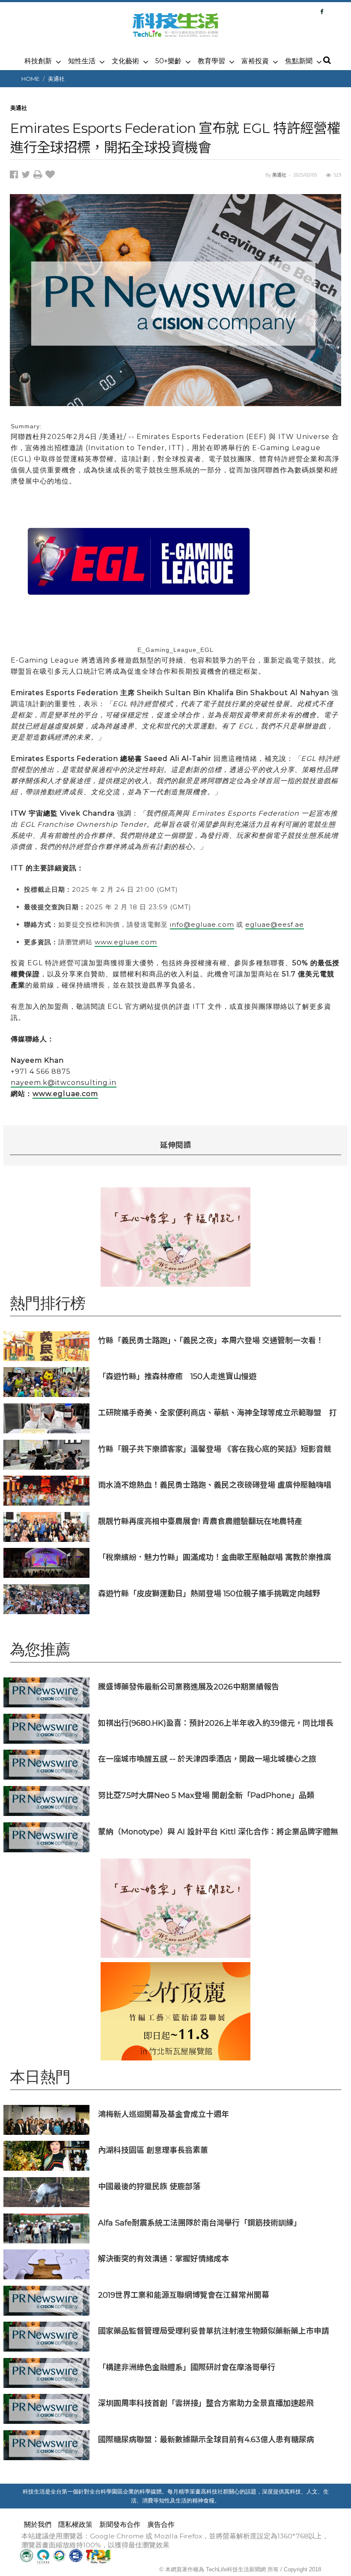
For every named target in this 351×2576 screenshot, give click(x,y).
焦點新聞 (299, 61)
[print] (39, 176)
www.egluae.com (126, 942)
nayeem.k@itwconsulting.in (64, 1083)
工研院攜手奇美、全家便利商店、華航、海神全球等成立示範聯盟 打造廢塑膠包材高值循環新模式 (217, 1413)
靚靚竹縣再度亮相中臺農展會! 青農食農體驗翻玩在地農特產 (200, 1521)
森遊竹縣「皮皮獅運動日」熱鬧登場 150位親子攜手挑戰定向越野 (209, 1593)
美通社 (56, 79)
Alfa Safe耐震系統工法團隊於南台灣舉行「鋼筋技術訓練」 (200, 2223)
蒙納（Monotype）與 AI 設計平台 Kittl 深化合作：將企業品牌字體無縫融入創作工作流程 (218, 1832)
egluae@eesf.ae (275, 924)
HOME (30, 79)
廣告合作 (161, 2524)
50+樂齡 (168, 61)
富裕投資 (255, 61)
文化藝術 (125, 61)
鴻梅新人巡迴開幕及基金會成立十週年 (164, 2114)
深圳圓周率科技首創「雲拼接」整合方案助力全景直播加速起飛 (206, 2403)
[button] (327, 61)
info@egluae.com (202, 924)
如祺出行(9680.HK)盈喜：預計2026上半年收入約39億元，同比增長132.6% (216, 1723)
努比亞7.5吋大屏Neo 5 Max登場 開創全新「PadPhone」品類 (206, 1795)
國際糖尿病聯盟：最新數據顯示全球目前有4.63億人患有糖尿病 (206, 2439)
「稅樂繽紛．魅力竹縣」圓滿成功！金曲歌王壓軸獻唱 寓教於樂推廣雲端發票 (215, 1557)
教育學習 (211, 61)
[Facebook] (322, 12)
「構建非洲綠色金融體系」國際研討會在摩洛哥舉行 (187, 2367)
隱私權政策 (75, 2524)
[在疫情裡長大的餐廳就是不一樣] (175, 1237)
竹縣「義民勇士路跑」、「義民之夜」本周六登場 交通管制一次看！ (211, 1340)
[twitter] (27, 176)
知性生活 (82, 61)
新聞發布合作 (120, 2524)
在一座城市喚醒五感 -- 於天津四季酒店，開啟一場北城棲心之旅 (207, 1759)
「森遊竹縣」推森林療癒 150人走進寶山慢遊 (177, 1376)
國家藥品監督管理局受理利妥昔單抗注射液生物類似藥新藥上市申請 (214, 2331)
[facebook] (16, 176)
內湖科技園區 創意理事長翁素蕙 (153, 2150)
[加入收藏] (51, 176)
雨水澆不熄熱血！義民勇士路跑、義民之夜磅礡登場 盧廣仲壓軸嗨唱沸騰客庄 (215, 1485)
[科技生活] (175, 30)
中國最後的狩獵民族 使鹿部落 (149, 2186)
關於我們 (38, 2524)
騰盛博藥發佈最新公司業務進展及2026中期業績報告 (189, 1687)
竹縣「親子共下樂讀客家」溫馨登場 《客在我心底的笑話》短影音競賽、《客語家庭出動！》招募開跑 (215, 1449)
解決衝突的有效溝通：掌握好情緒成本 (164, 2259)
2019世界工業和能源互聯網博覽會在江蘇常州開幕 (184, 2295)
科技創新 (38, 61)
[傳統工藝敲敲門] (175, 2011)
